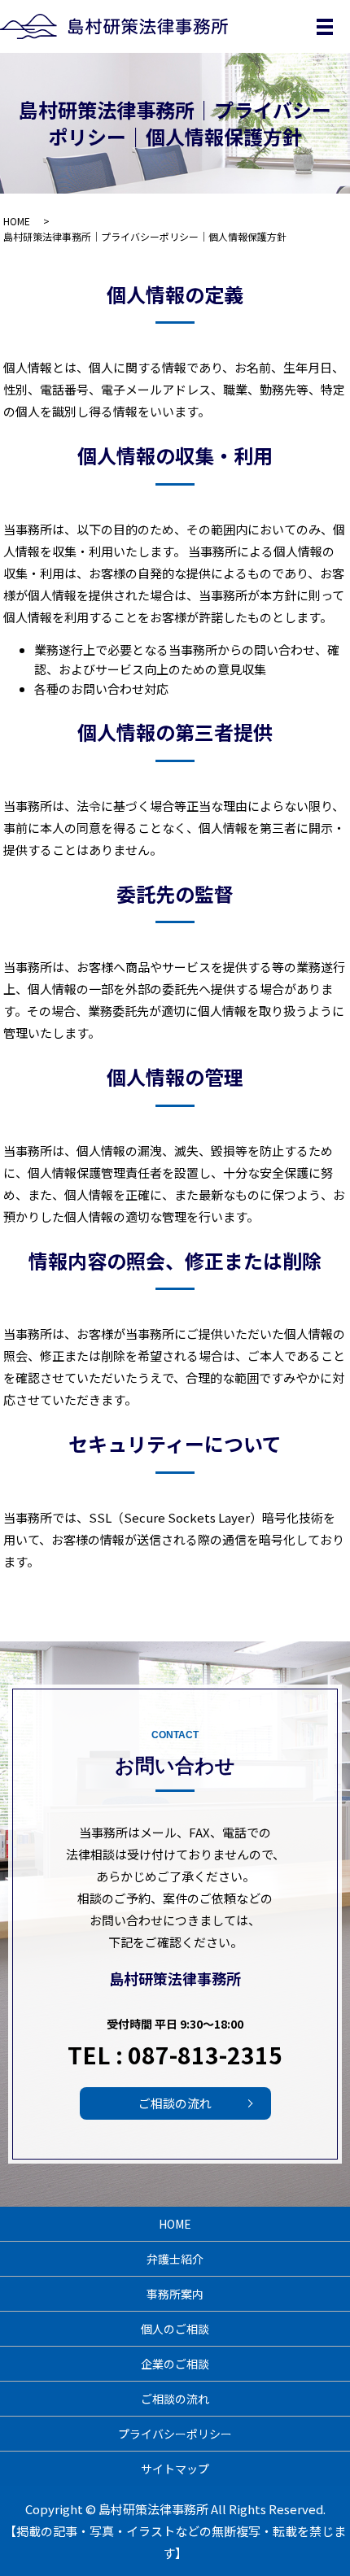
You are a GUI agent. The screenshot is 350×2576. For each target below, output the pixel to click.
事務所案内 (175, 2294)
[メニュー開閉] (325, 27)
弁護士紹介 (175, 2259)
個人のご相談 (175, 2329)
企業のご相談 (175, 2364)
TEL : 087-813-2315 (175, 2055)
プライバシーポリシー (175, 2434)
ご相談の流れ (175, 2103)
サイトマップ (175, 2469)
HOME (17, 221)
